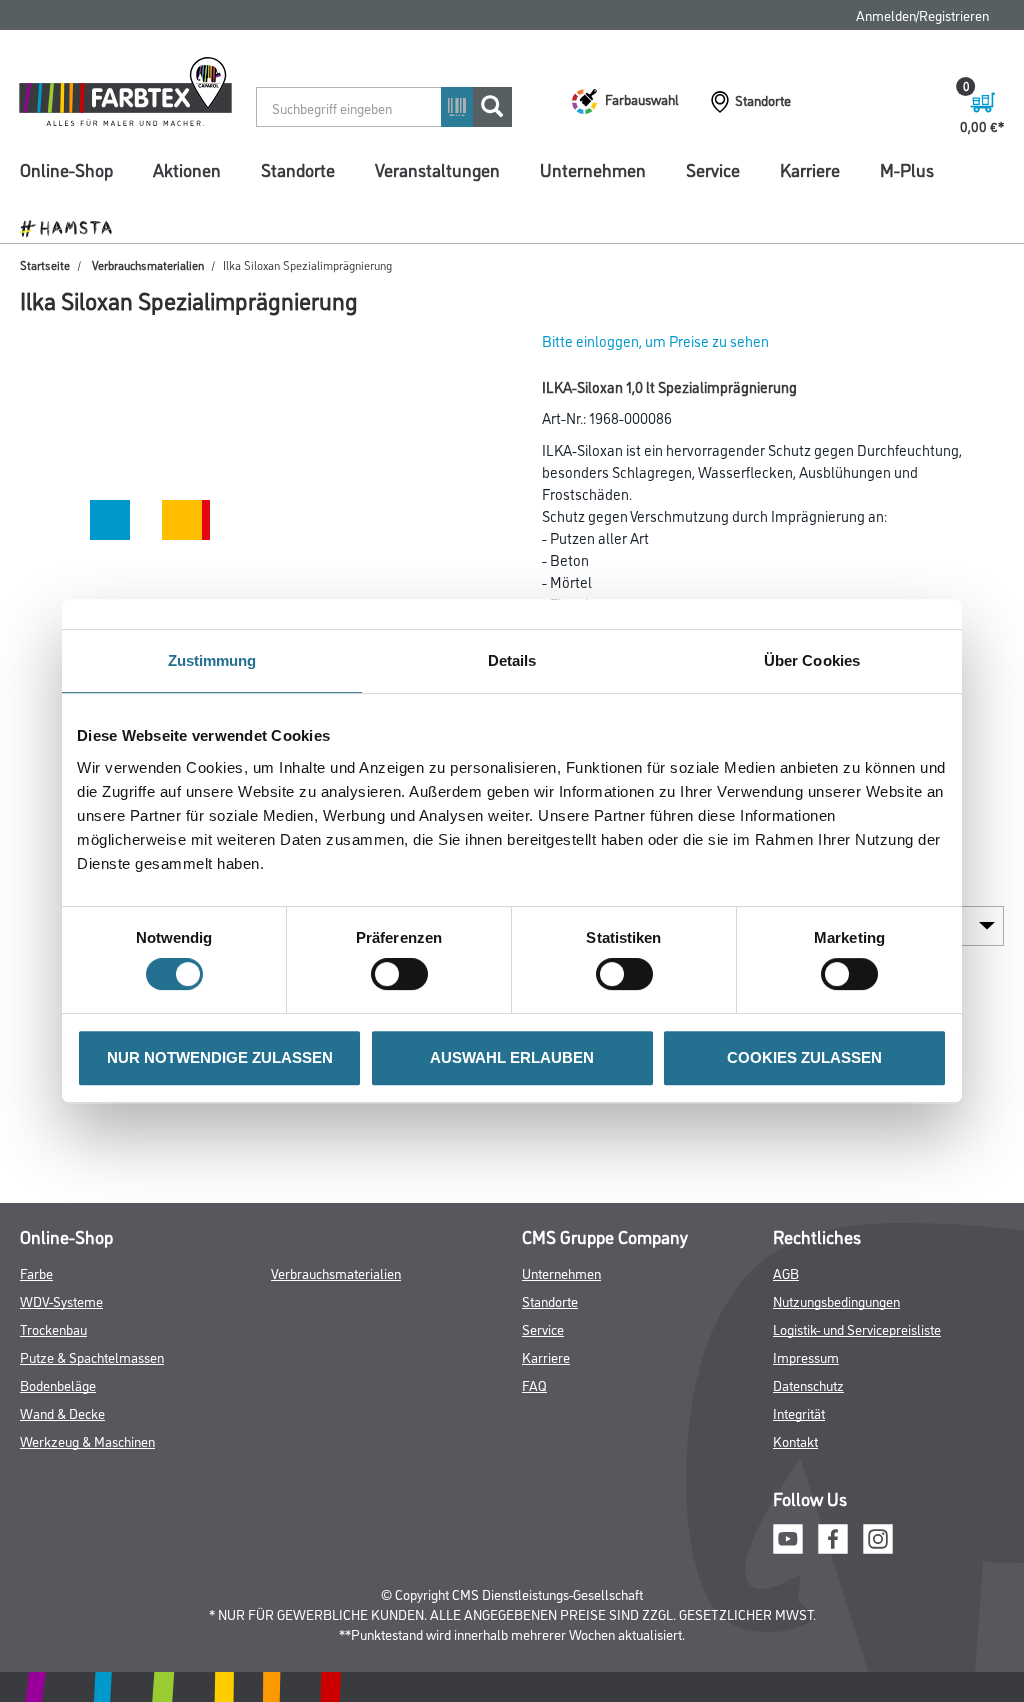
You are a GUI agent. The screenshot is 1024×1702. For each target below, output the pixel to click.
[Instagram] (878, 1536)
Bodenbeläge (58, 1384)
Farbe (36, 1272)
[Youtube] (788, 1536)
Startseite (45, 264)
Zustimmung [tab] (212, 660)
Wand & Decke (62, 1412)
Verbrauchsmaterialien (148, 264)
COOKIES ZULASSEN (804, 1057)
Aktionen (187, 169)
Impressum (806, 1356)
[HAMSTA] (73, 227)
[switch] (404, 974)
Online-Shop (66, 169)
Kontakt (795, 1440)
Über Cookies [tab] (812, 660)
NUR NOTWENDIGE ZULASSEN (220, 1057)
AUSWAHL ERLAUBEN (512, 1057)
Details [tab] (512, 660)
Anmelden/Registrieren (922, 14)
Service (713, 169)
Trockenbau (53, 1328)
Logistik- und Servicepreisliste (857, 1328)
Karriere (810, 169)
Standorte (298, 169)
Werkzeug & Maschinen (87, 1440)
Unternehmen (593, 169)
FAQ (534, 1384)
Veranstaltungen (437, 169)
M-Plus (907, 169)
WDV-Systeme (61, 1300)
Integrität (799, 1412)
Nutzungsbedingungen (836, 1300)
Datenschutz (808, 1384)
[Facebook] (833, 1536)
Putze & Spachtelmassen (92, 1356)
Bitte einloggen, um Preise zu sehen (655, 340)
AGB (786, 1272)
